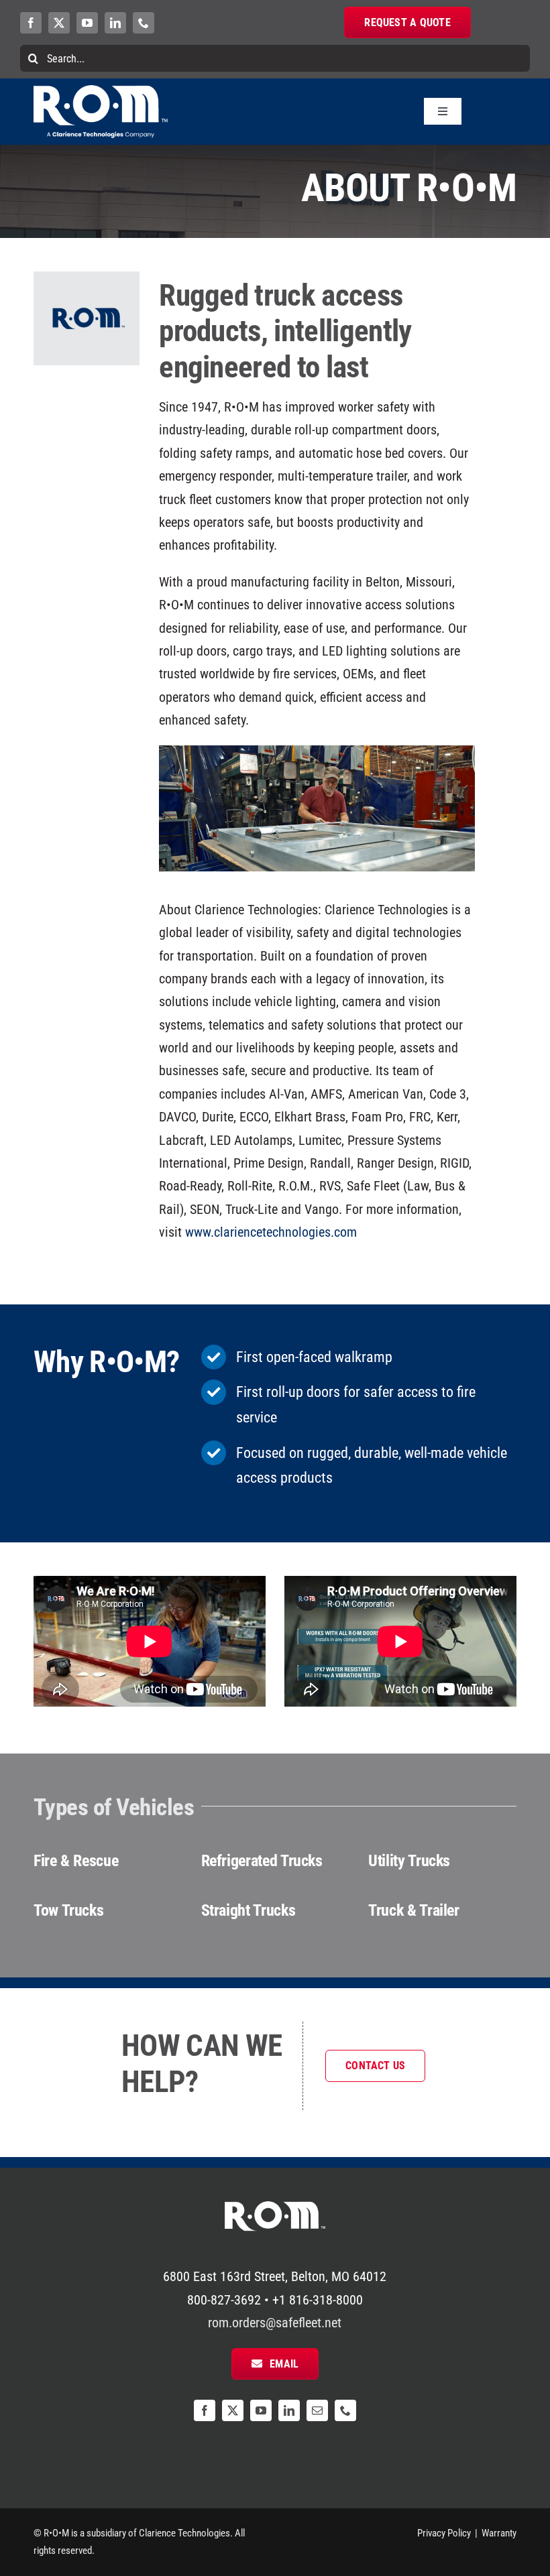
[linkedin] (115, 23)
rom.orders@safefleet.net (275, 2323)
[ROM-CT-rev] (101, 92)
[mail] (317, 2410)
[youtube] (87, 23)
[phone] (144, 23)
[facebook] (31, 23)
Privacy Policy (444, 2533)
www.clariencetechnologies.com (271, 1232)
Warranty (499, 2533)
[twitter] (59, 23)
